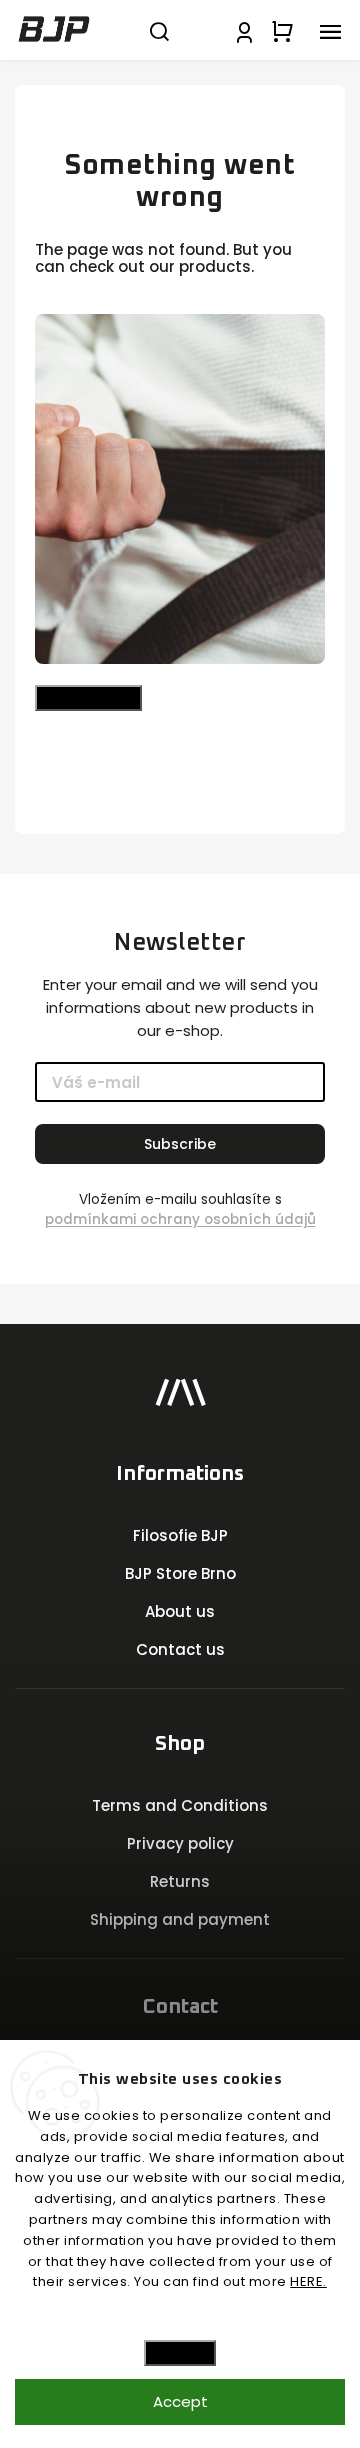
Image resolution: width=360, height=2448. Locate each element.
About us (180, 1611)
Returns (180, 1881)
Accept (180, 2401)
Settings (180, 2352)
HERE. (308, 2281)
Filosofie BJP (180, 1535)
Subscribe (180, 1144)
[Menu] (330, 30)
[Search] (159, 30)
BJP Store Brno (180, 1573)
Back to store (88, 697)
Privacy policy (180, 1843)
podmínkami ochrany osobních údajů (180, 1219)
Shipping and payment (180, 1919)
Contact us (180, 1649)
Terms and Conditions (180, 1805)
